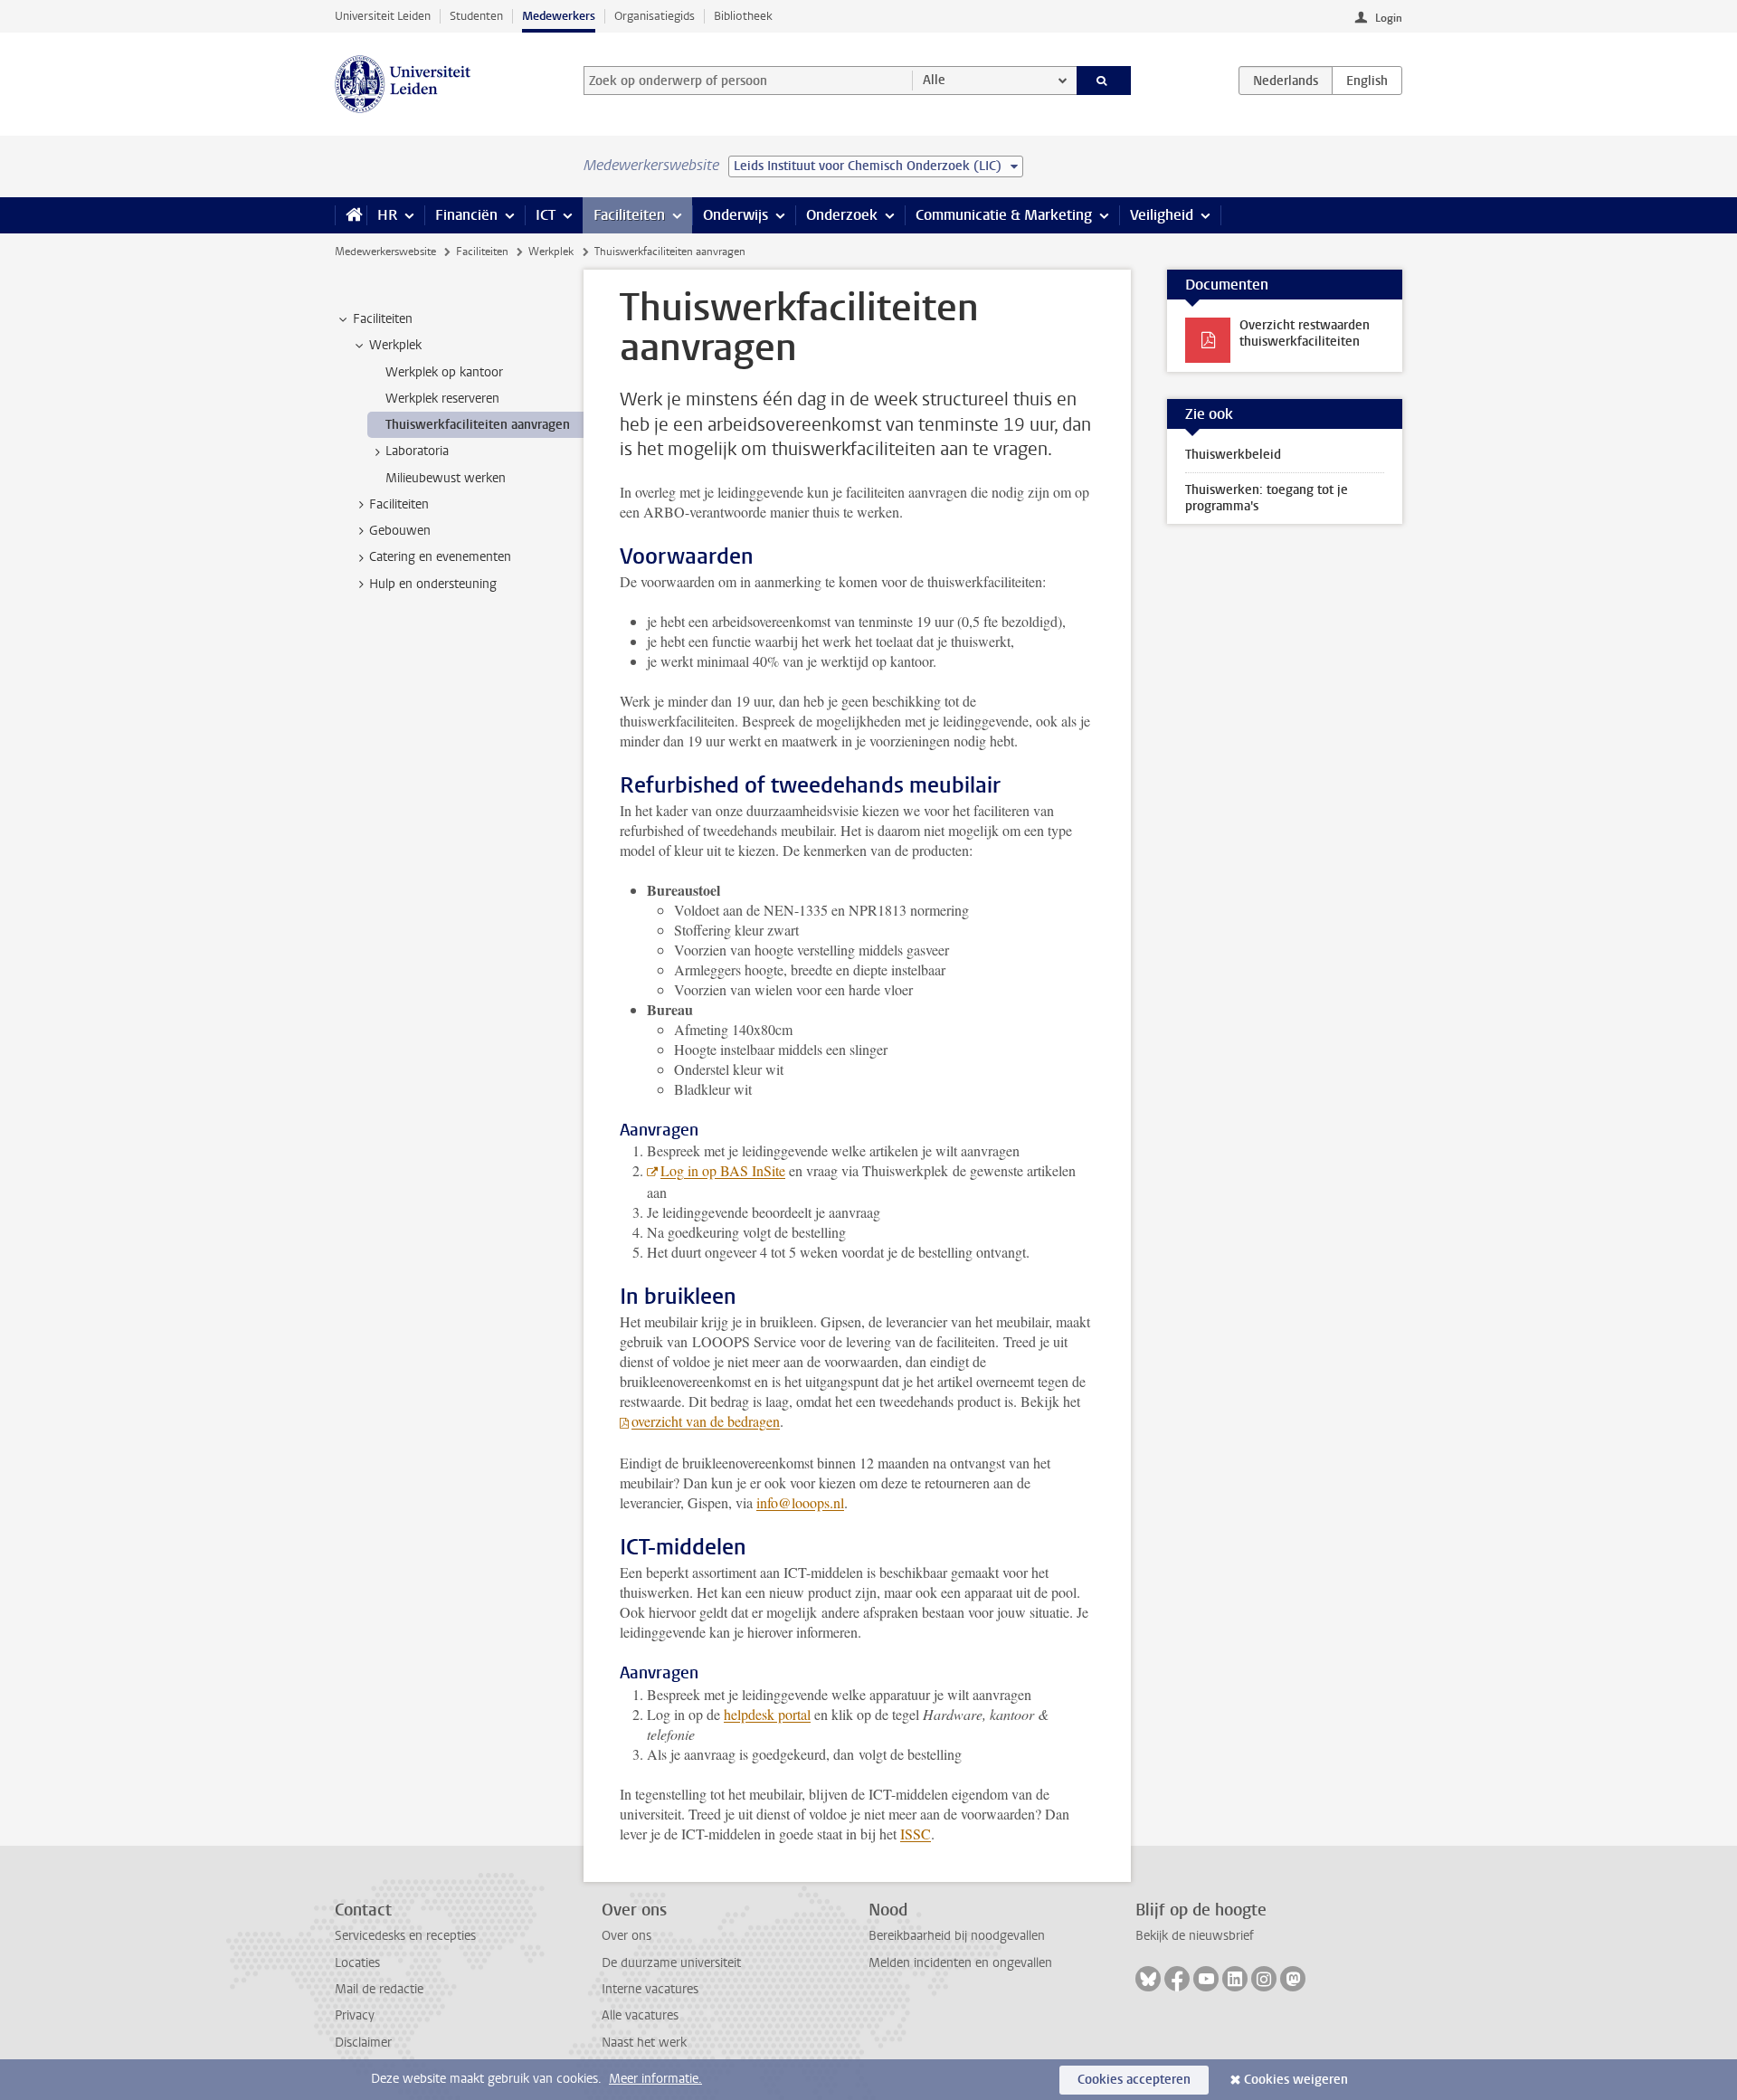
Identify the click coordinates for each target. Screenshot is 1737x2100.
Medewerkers (559, 16)
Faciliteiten (629, 215)
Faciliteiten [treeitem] (383, 319)
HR (387, 215)
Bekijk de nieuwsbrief (1195, 1936)
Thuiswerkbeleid (1233, 455)
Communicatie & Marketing (1004, 215)
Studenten (476, 16)
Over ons (626, 1936)
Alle (934, 80)
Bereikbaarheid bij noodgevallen (957, 1936)
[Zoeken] (1104, 81)
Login (1389, 18)
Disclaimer (363, 2043)
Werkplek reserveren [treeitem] (442, 399)
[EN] (1367, 81)
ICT (546, 215)
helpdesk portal (767, 1714)
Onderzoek (842, 215)
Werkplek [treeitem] (395, 345)
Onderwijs (736, 215)
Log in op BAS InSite (723, 1170)
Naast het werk (644, 2043)
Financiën (466, 215)
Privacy (355, 2015)
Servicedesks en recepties (405, 1936)
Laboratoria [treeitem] (417, 451)
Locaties (357, 1963)
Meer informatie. (655, 2079)
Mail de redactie (379, 1989)
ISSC (916, 1834)
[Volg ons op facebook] (1177, 1979)
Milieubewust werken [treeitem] (446, 478)
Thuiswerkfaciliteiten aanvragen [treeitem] (478, 425)
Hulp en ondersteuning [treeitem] (433, 584)
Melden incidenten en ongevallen (960, 1963)
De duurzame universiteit (671, 1963)
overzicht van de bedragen (706, 1421)
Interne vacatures (650, 1989)
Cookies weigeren (1296, 2080)
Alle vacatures (640, 2015)
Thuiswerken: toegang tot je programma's (1267, 498)
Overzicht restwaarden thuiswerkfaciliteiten (1305, 333)
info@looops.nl (800, 1502)
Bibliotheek (743, 16)
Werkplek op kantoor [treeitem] (444, 372)
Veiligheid (1162, 215)
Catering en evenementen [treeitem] (440, 557)
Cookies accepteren (1134, 2080)
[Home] (351, 215)
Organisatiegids (655, 16)
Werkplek (551, 252)
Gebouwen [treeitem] (400, 531)
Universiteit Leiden (383, 16)
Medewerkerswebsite (385, 252)
